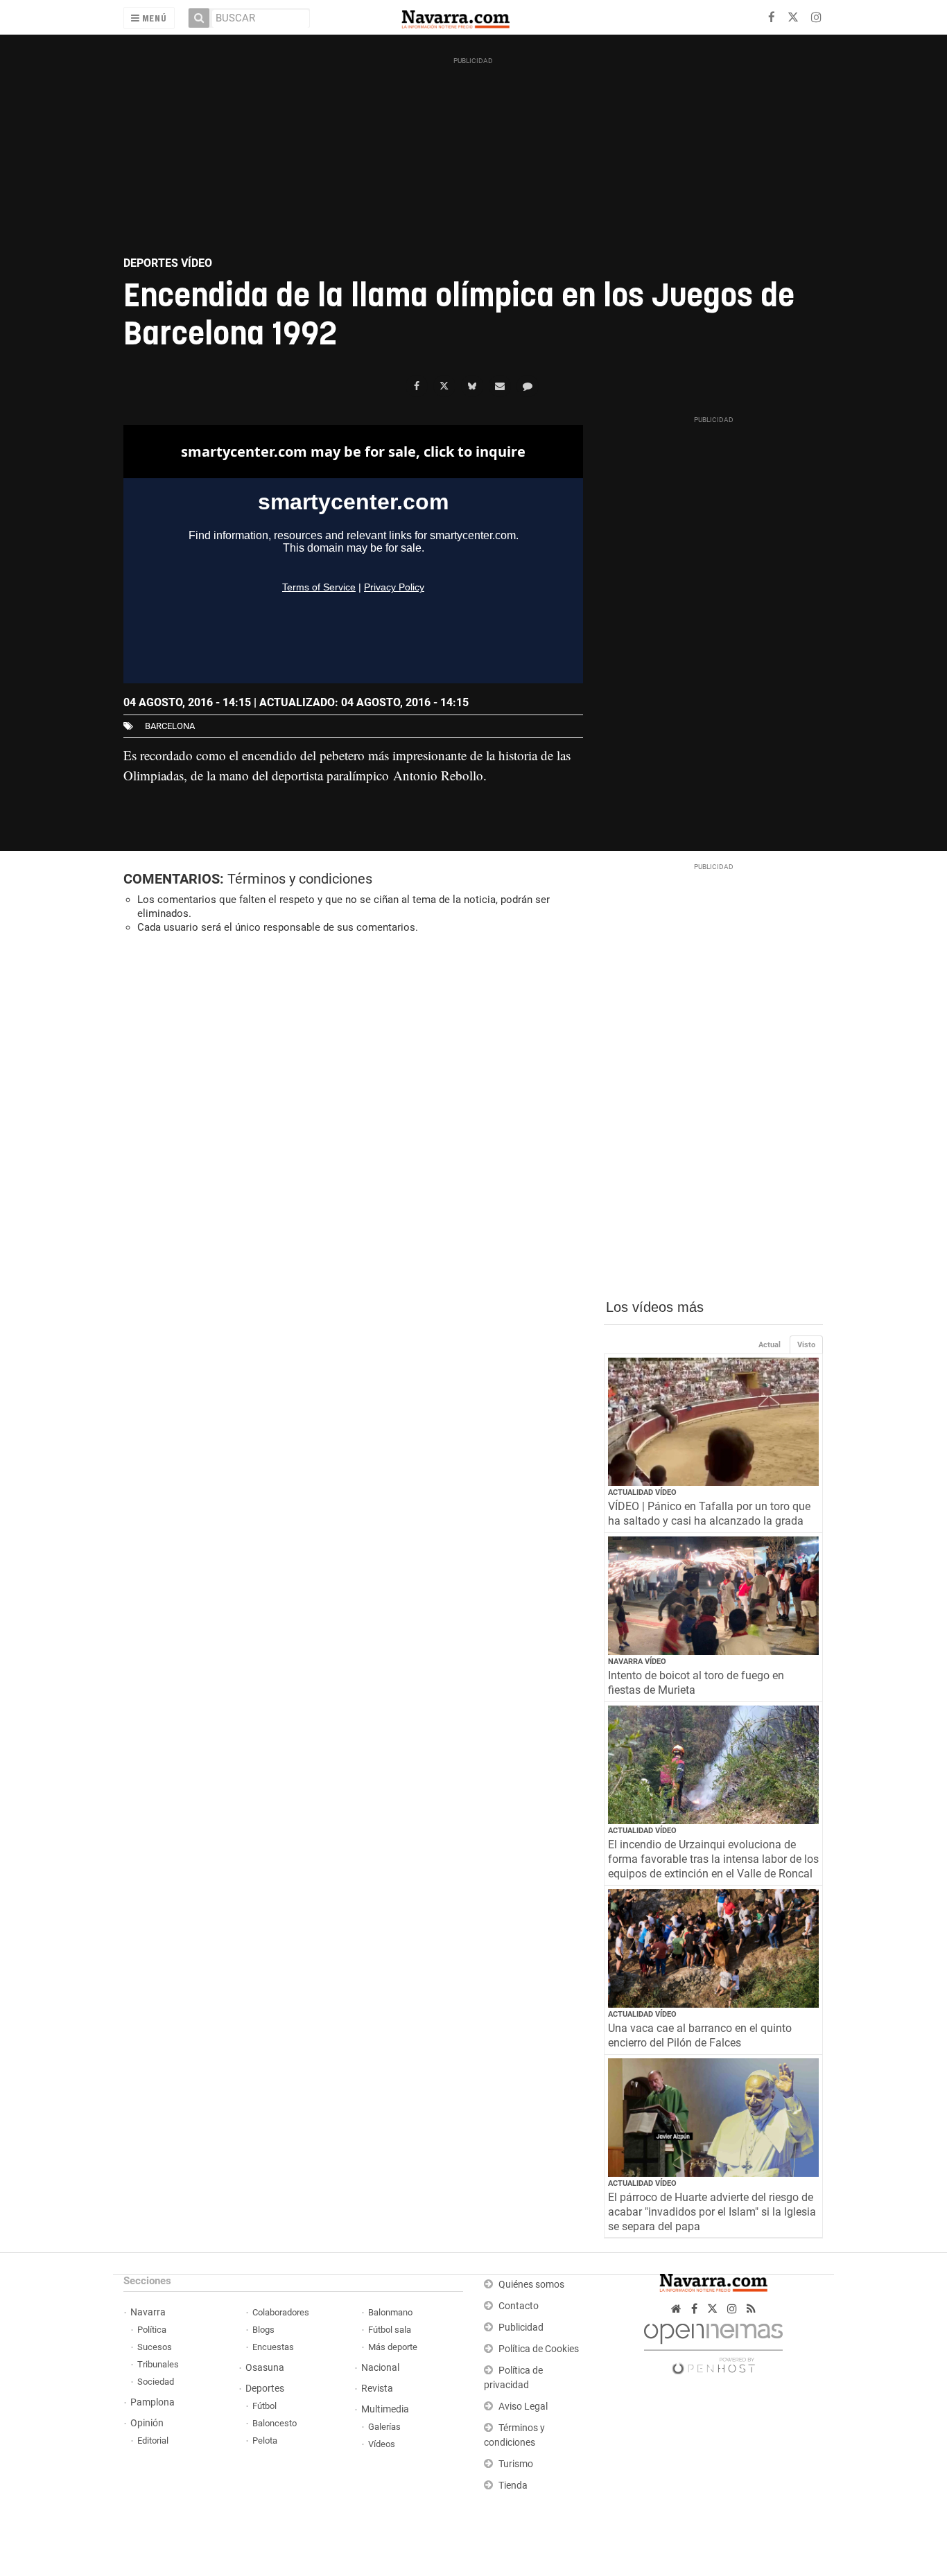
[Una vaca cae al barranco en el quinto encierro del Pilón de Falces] (714, 1948)
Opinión (147, 2423)
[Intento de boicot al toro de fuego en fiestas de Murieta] (714, 1596)
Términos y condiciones (300, 879)
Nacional (380, 2368)
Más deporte (393, 2347)
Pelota (265, 2441)
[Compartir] (417, 386)
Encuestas (273, 2347)
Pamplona (153, 2402)
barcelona (170, 726)
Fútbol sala (390, 2330)
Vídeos (382, 2444)
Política (152, 2330)
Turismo (516, 2464)
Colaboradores (281, 2312)
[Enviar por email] (500, 386)
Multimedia (385, 2409)
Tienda (513, 2486)
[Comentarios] (528, 386)
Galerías (384, 2427)
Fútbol (264, 2406)
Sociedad (156, 2382)
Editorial (153, 2441)
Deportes (265, 2389)
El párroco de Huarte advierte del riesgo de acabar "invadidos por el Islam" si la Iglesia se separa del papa (712, 2212)
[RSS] (751, 2309)
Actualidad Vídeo (642, 1492)
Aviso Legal (523, 2407)
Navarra (148, 2312)
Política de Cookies (539, 2349)
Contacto (519, 2306)
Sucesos (155, 2347)
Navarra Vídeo (637, 1662)
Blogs (263, 2330)
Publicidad (521, 2328)
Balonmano (390, 2312)
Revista (377, 2389)
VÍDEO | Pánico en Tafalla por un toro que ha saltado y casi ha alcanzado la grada (709, 1514)
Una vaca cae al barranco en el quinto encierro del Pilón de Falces (700, 2035)
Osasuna (265, 2368)
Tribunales (158, 2364)
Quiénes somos (531, 2285)
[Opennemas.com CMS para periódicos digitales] (713, 2346)
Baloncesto (275, 2423)
